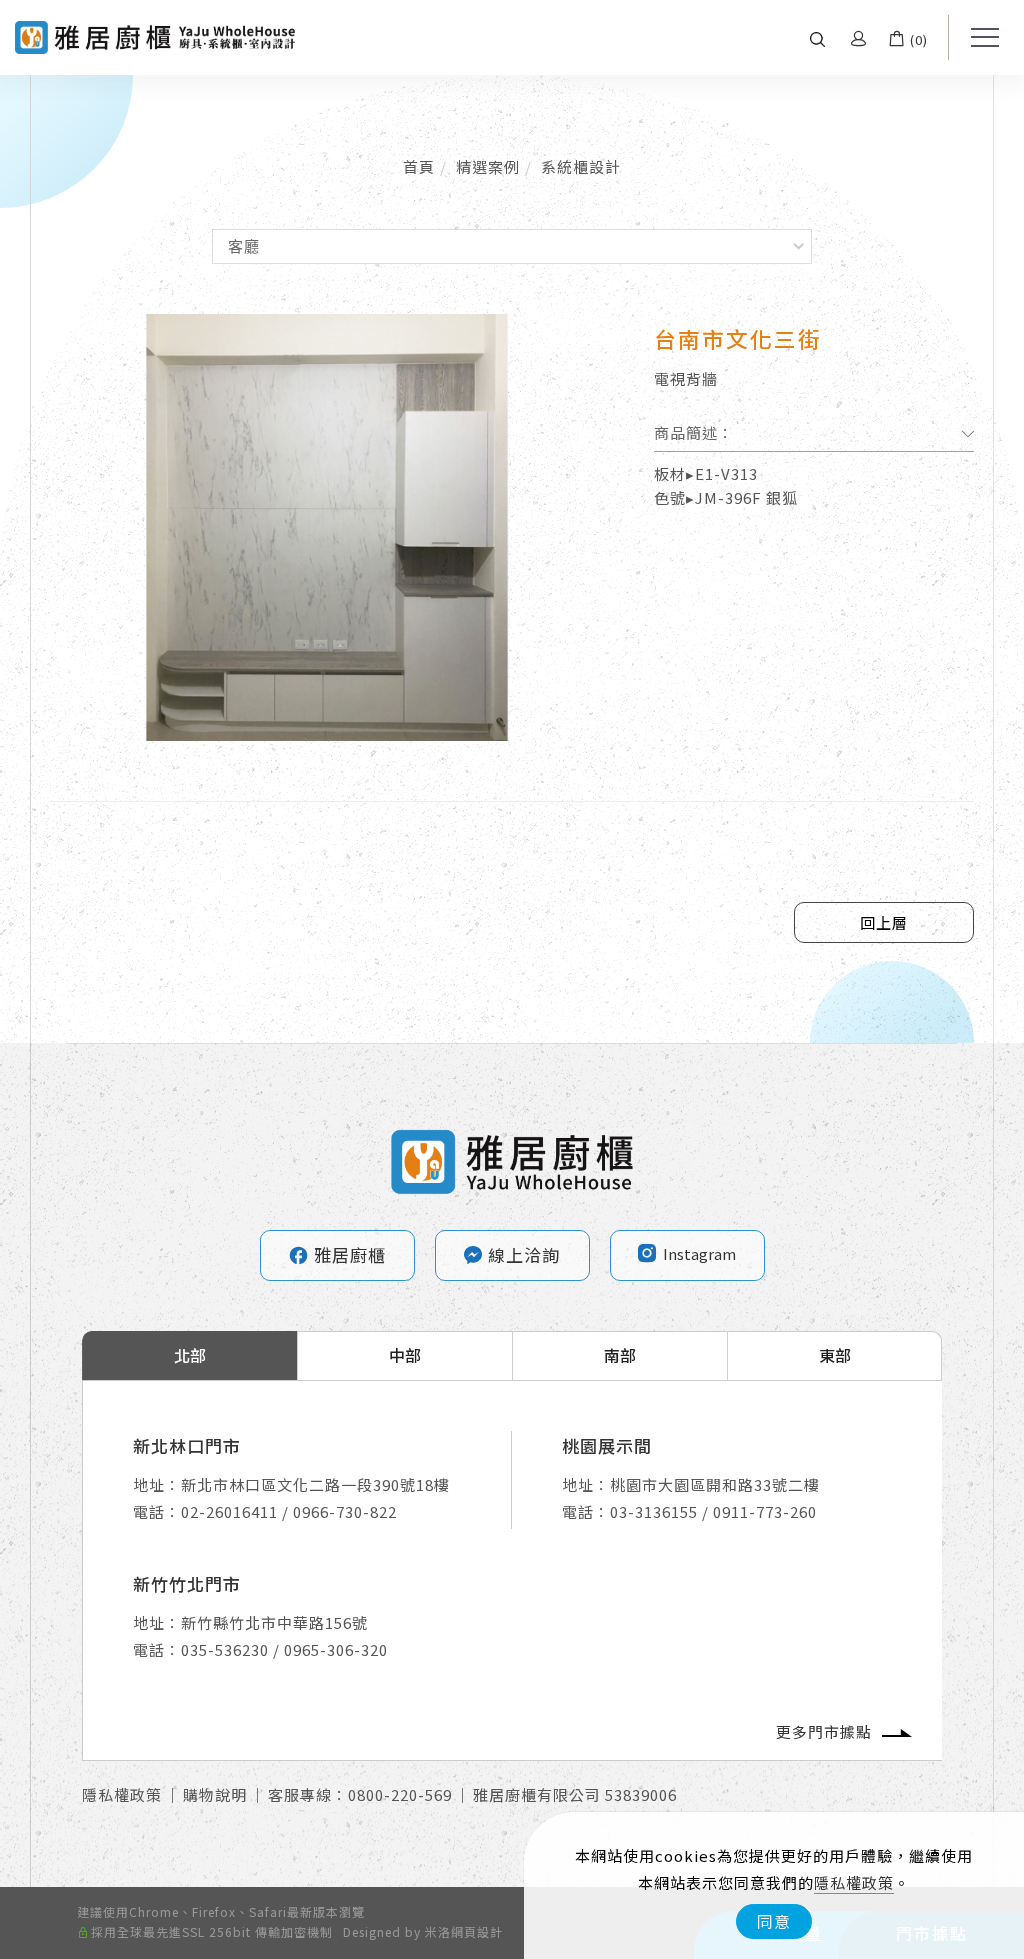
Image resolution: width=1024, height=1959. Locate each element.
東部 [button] (835, 1355)
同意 (774, 1921)
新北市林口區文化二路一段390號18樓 (315, 1484)
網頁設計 (477, 1931)
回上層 (884, 922)
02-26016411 (229, 1511)
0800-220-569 (400, 1794)
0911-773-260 (765, 1511)
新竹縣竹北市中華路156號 (274, 1622)
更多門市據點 (824, 1731)
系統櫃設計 (581, 166)
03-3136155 (654, 1511)
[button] (817, 37)
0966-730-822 (345, 1511)
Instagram (699, 1253)
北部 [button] (190, 1355)
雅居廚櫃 (337, 1254)
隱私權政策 (854, 1882)
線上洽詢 (524, 1254)
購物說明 (215, 1794)
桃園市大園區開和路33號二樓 (715, 1484)
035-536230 (225, 1649)
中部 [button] (405, 1355)
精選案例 (488, 166)
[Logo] (155, 35)
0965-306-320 (336, 1649)
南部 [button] (620, 1355)
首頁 (419, 166)
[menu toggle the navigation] (979, 38)
